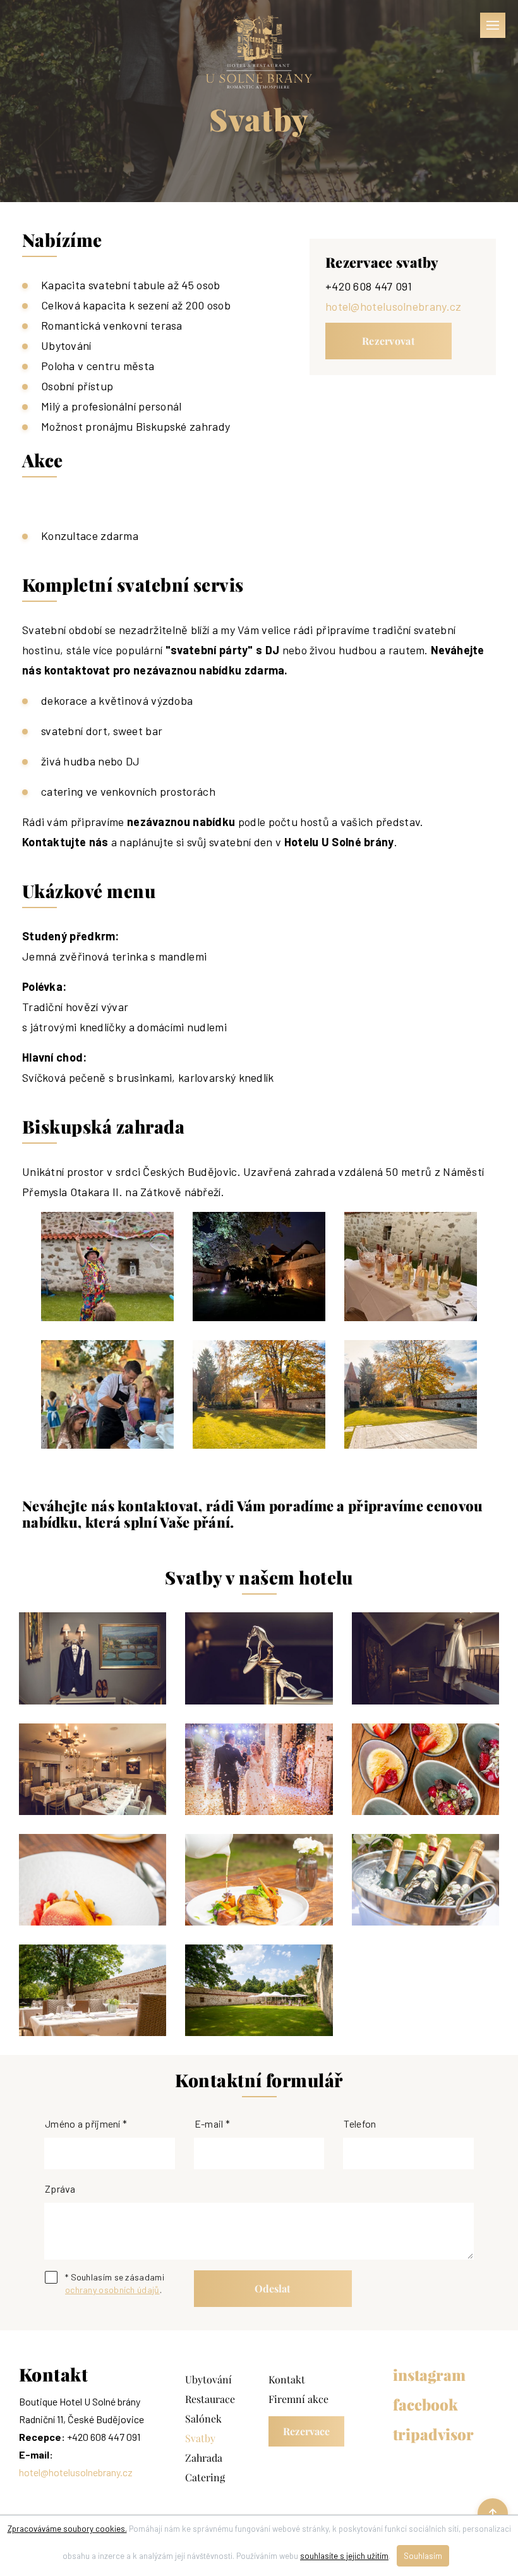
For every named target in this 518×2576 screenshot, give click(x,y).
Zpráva (60, 2189)
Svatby (200, 2438)
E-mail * (212, 2124)
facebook (425, 2405)
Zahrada (204, 2458)
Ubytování (208, 2380)
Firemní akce (298, 2399)
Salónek (203, 2419)
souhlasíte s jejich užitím (344, 2556)
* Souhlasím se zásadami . (115, 2283)
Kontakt (287, 2380)
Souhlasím (423, 2556)
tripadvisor (425, 2435)
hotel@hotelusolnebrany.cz (394, 306)
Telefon (360, 2124)
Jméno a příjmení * (86, 2124)
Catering (205, 2477)
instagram (425, 2375)
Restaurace (210, 2399)
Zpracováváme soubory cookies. (67, 2529)
